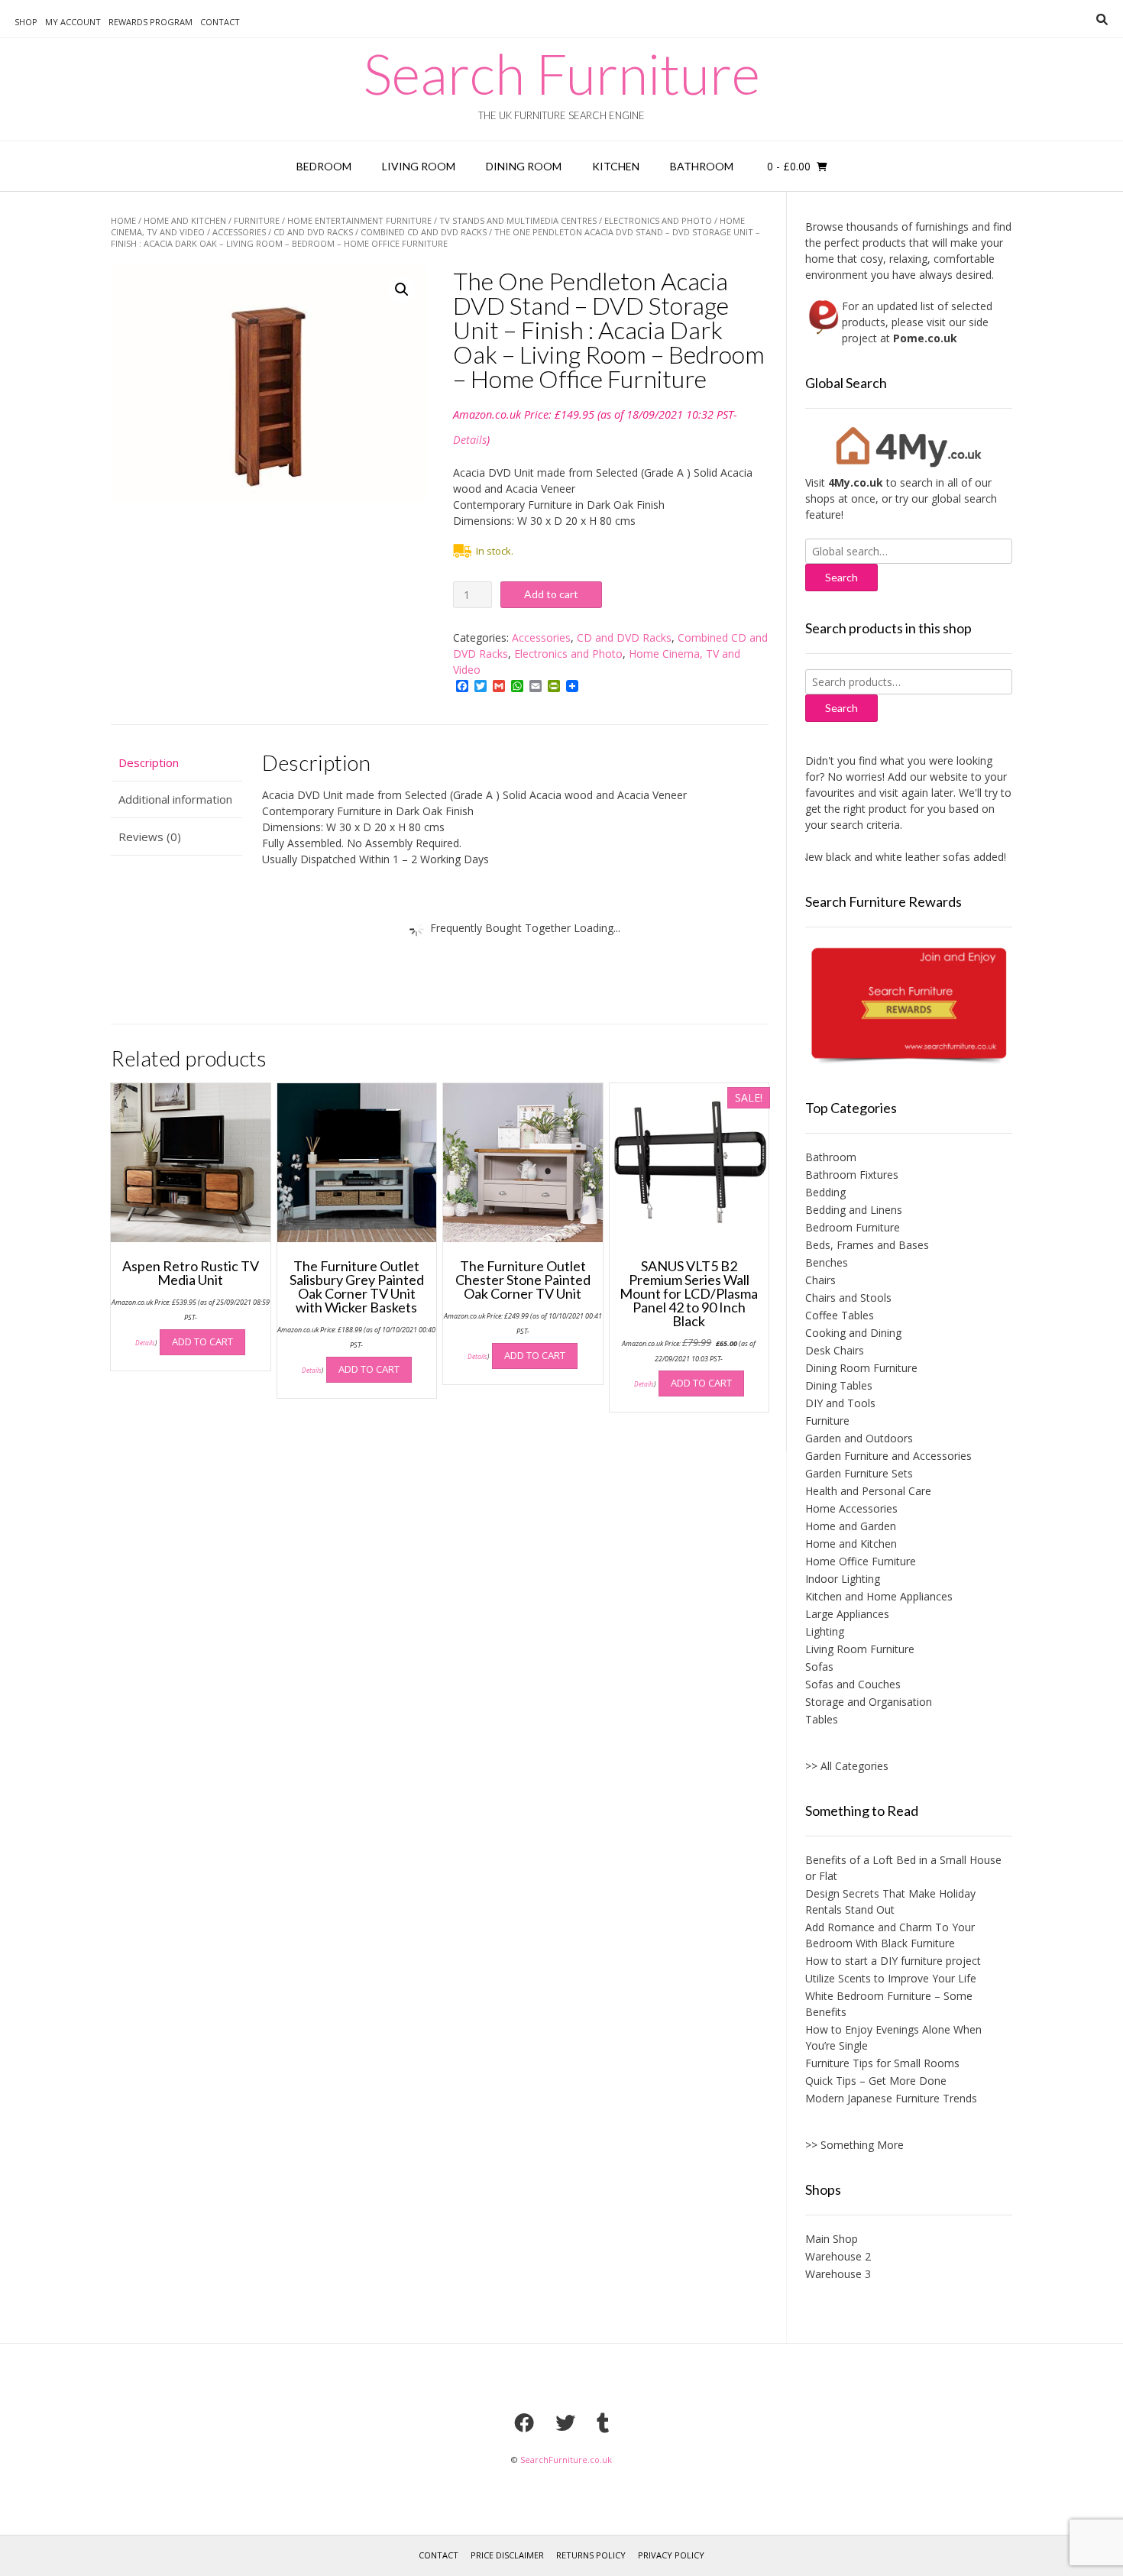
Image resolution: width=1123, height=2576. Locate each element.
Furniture (257, 220)
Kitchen (616, 166)
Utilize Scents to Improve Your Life (891, 1978)
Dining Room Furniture (861, 1368)
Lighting (825, 1631)
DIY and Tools (840, 1403)
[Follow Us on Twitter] (565, 2422)
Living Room (419, 166)
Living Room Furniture (860, 1649)
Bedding (825, 1192)
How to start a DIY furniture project (893, 1961)
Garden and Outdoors (859, 1438)
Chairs (820, 1280)
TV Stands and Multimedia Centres (518, 220)
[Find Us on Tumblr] (603, 2422)
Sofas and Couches (853, 1684)
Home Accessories (851, 1508)
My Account (73, 22)
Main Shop (832, 2239)
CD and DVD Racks (313, 232)
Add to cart (551, 594)
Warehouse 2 (838, 2256)
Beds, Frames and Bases (867, 1245)
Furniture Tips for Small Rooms (882, 2063)
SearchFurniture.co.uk (566, 2459)
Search (841, 708)
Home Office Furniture (861, 1561)
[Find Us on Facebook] (524, 2422)
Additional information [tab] (175, 799)
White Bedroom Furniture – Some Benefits (889, 2004)
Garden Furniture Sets (859, 1473)
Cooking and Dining (853, 1333)
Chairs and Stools (848, 1298)
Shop (26, 22)
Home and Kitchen (185, 220)
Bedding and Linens (854, 1210)
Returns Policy (591, 2555)
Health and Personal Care (868, 1491)
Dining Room (524, 166)
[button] (402, 290)
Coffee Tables (840, 1315)
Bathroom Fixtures (852, 1175)
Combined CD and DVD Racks (424, 232)
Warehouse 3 (838, 2274)
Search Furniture (562, 73)
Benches (827, 1262)
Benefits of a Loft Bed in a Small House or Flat (903, 1868)
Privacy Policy (671, 2555)
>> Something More (854, 2145)
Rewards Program (150, 22)
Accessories (239, 232)
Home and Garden (851, 1526)
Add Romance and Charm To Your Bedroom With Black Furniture (890, 1935)
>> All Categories (847, 1766)
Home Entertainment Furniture (359, 220)
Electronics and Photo (658, 220)
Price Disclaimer (507, 2555)
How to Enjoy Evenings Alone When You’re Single (893, 2037)
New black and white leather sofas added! (877, 857)
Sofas (819, 1667)
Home (123, 220)
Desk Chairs (835, 1350)
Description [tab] (149, 762)
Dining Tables (839, 1385)
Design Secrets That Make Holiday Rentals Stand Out (890, 1901)
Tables (822, 1719)
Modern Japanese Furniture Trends (891, 2098)
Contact (220, 22)
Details (470, 440)
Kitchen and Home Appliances (879, 1596)
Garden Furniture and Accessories (888, 1456)
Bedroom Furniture (853, 1227)
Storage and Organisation (869, 1702)
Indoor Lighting (843, 1579)
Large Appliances (847, 1614)
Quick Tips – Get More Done (876, 2081)
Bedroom (324, 166)
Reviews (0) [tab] (150, 837)
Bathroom (702, 166)
